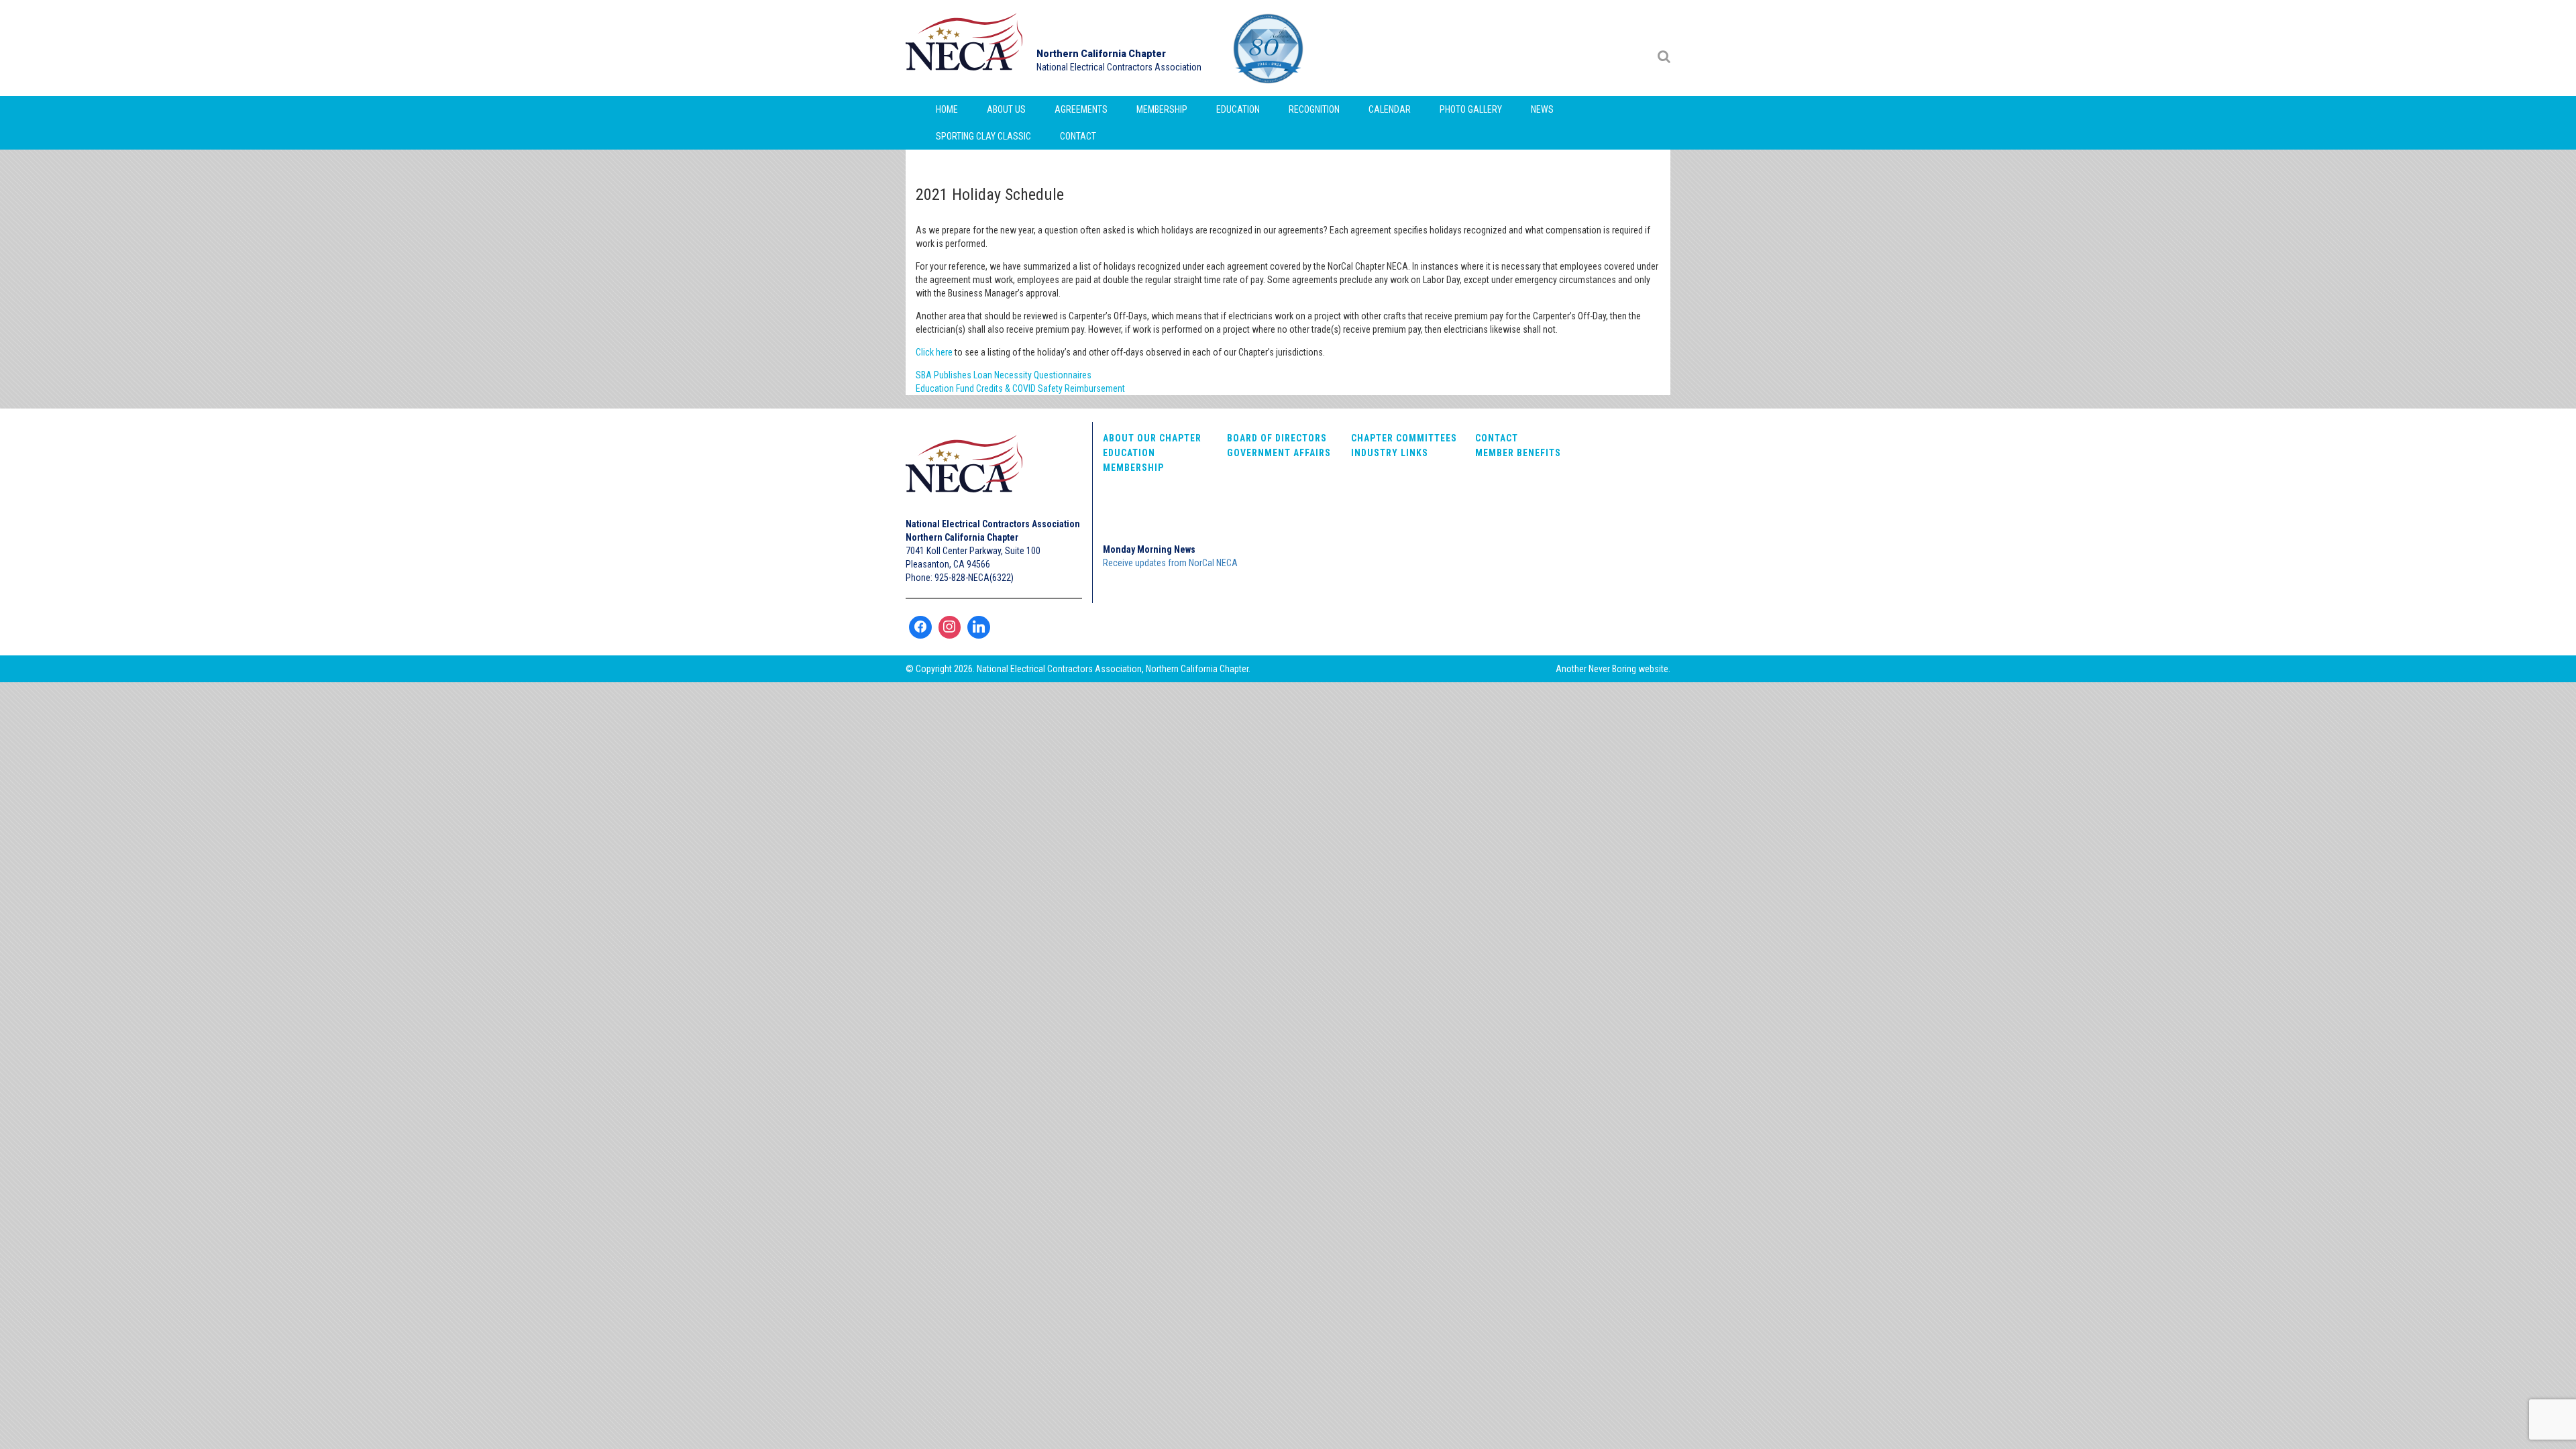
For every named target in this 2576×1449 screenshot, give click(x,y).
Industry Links (1390, 453)
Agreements (1081, 109)
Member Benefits (1518, 453)
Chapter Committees (1404, 438)
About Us (1006, 109)
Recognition (1314, 109)
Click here (934, 352)
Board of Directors (1277, 438)
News (1542, 109)
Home (947, 109)
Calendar (1390, 109)
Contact (1078, 136)
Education (1238, 109)
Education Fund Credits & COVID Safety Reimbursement (1020, 388)
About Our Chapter (1152, 438)
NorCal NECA (966, 48)
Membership (1162, 109)
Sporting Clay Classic (983, 136)
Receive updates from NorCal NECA (1170, 563)
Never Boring (1612, 669)
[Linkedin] (979, 627)
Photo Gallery (1471, 109)
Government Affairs (1279, 453)
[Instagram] (950, 627)
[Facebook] (920, 627)
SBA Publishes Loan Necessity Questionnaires (1004, 375)
